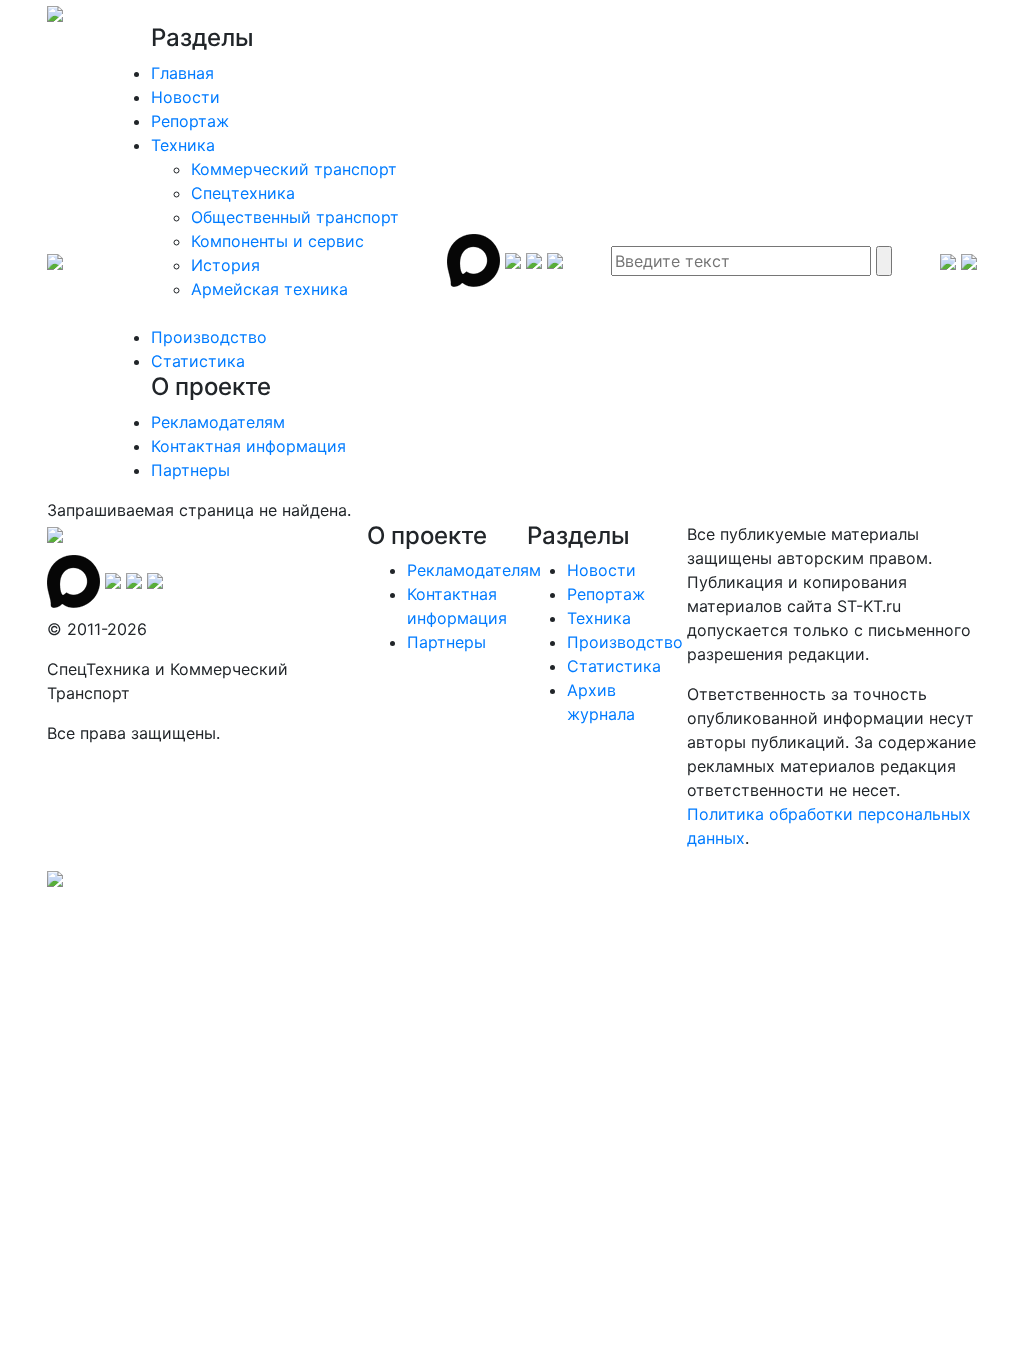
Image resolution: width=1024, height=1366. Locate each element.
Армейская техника (269, 289)
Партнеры (190, 470)
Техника (183, 145)
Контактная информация (248, 446)
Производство (209, 337)
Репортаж (190, 121)
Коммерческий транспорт (294, 169)
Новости (185, 97)
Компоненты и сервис (277, 241)
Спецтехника (243, 193)
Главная (182, 73)
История (225, 265)
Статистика (198, 361)
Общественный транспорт (295, 217)
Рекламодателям (218, 422)
